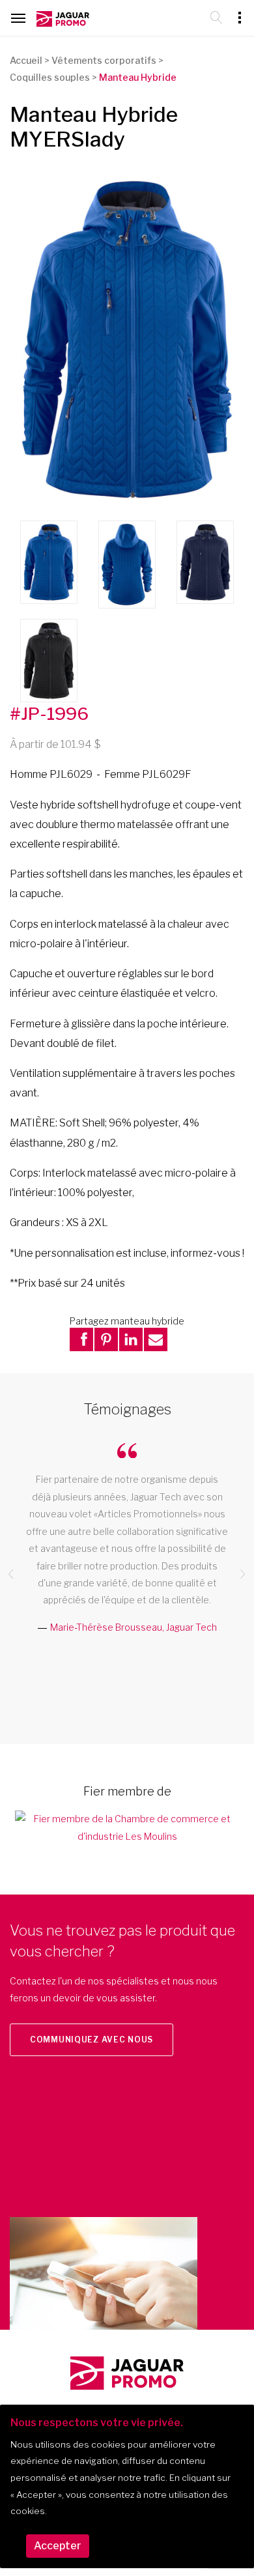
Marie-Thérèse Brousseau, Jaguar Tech (134, 1627)
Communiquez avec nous (92, 2039)
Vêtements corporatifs (104, 60)
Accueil (26, 60)
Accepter (58, 2546)
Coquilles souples (50, 77)
